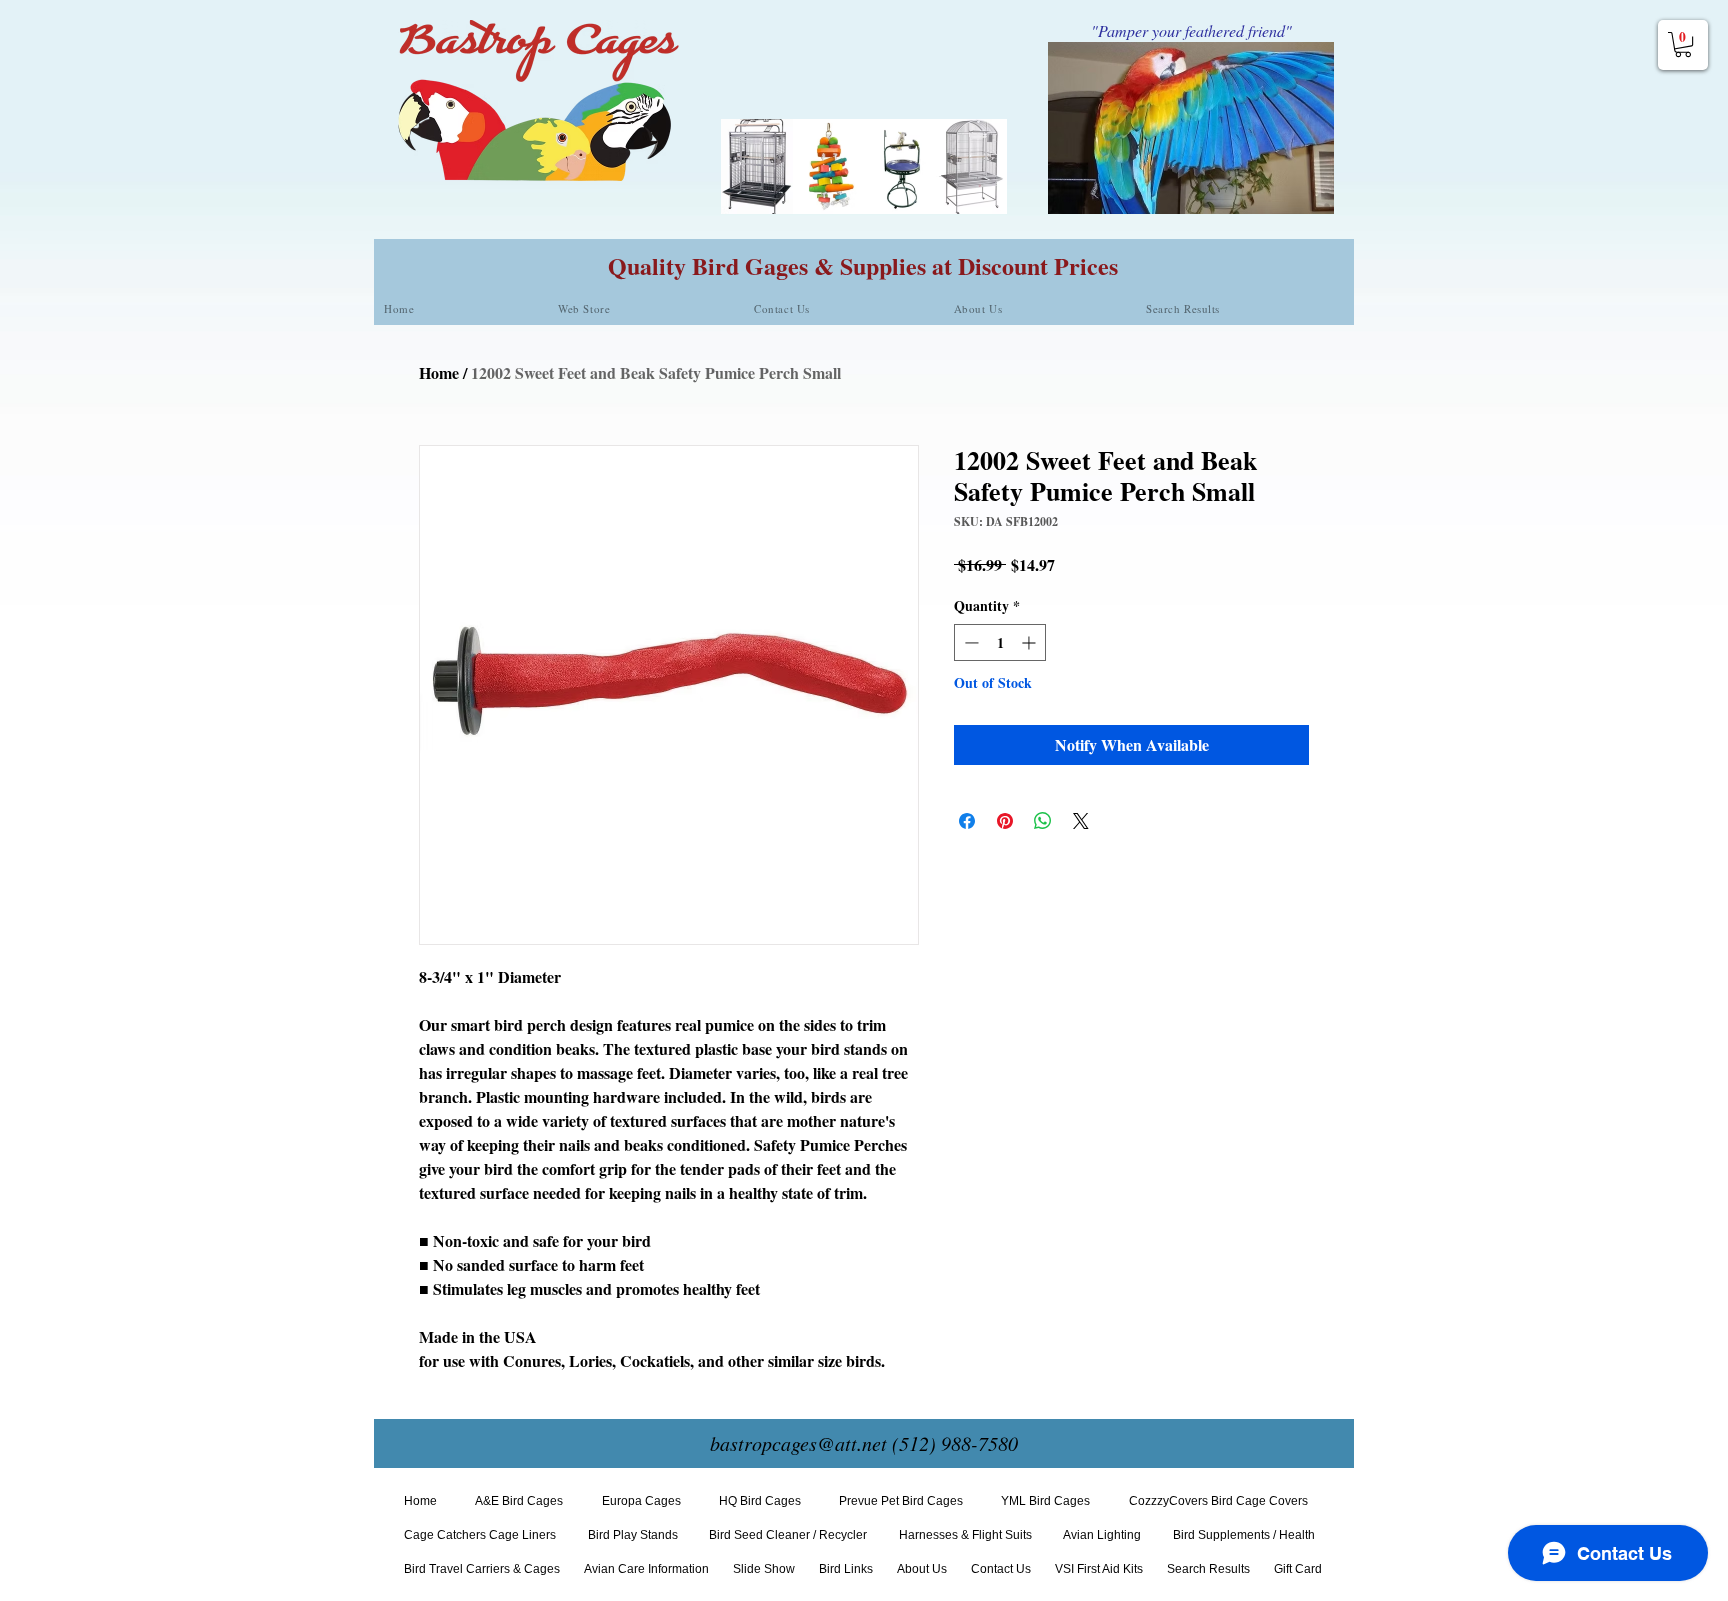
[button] (1683, 44)
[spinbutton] (1000, 642)
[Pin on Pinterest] (1005, 821)
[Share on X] (1081, 821)
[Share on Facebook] (967, 821)
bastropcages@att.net (798, 1443)
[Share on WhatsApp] (1043, 821)
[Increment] (1030, 642)
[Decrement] (969, 642)
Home (439, 372)
